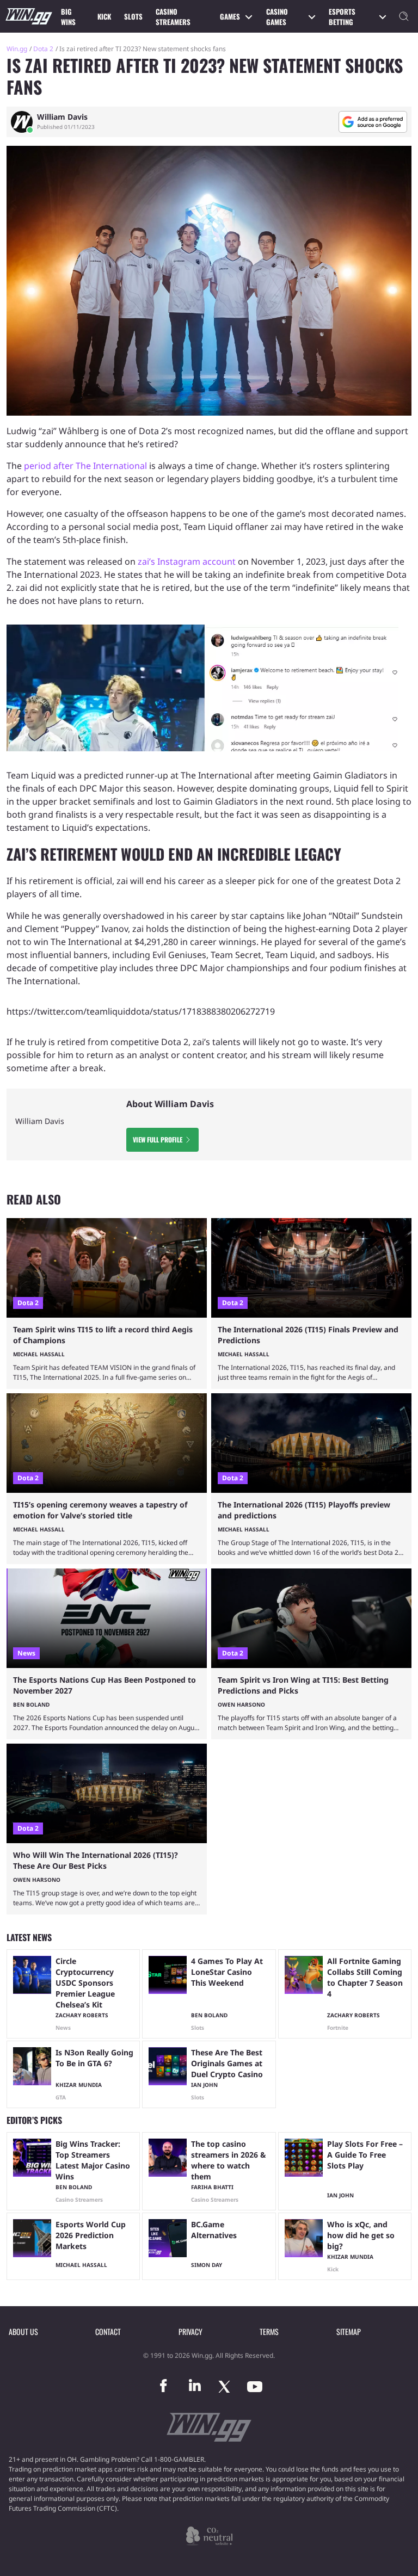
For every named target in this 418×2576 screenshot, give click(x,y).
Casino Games (277, 17)
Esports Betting (342, 17)
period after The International (85, 466)
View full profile (158, 1139)
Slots (133, 16)
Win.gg (17, 49)
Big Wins (68, 17)
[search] (404, 16)
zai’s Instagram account (187, 561)
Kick (104, 16)
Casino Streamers (173, 17)
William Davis (62, 117)
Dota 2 (43, 49)
